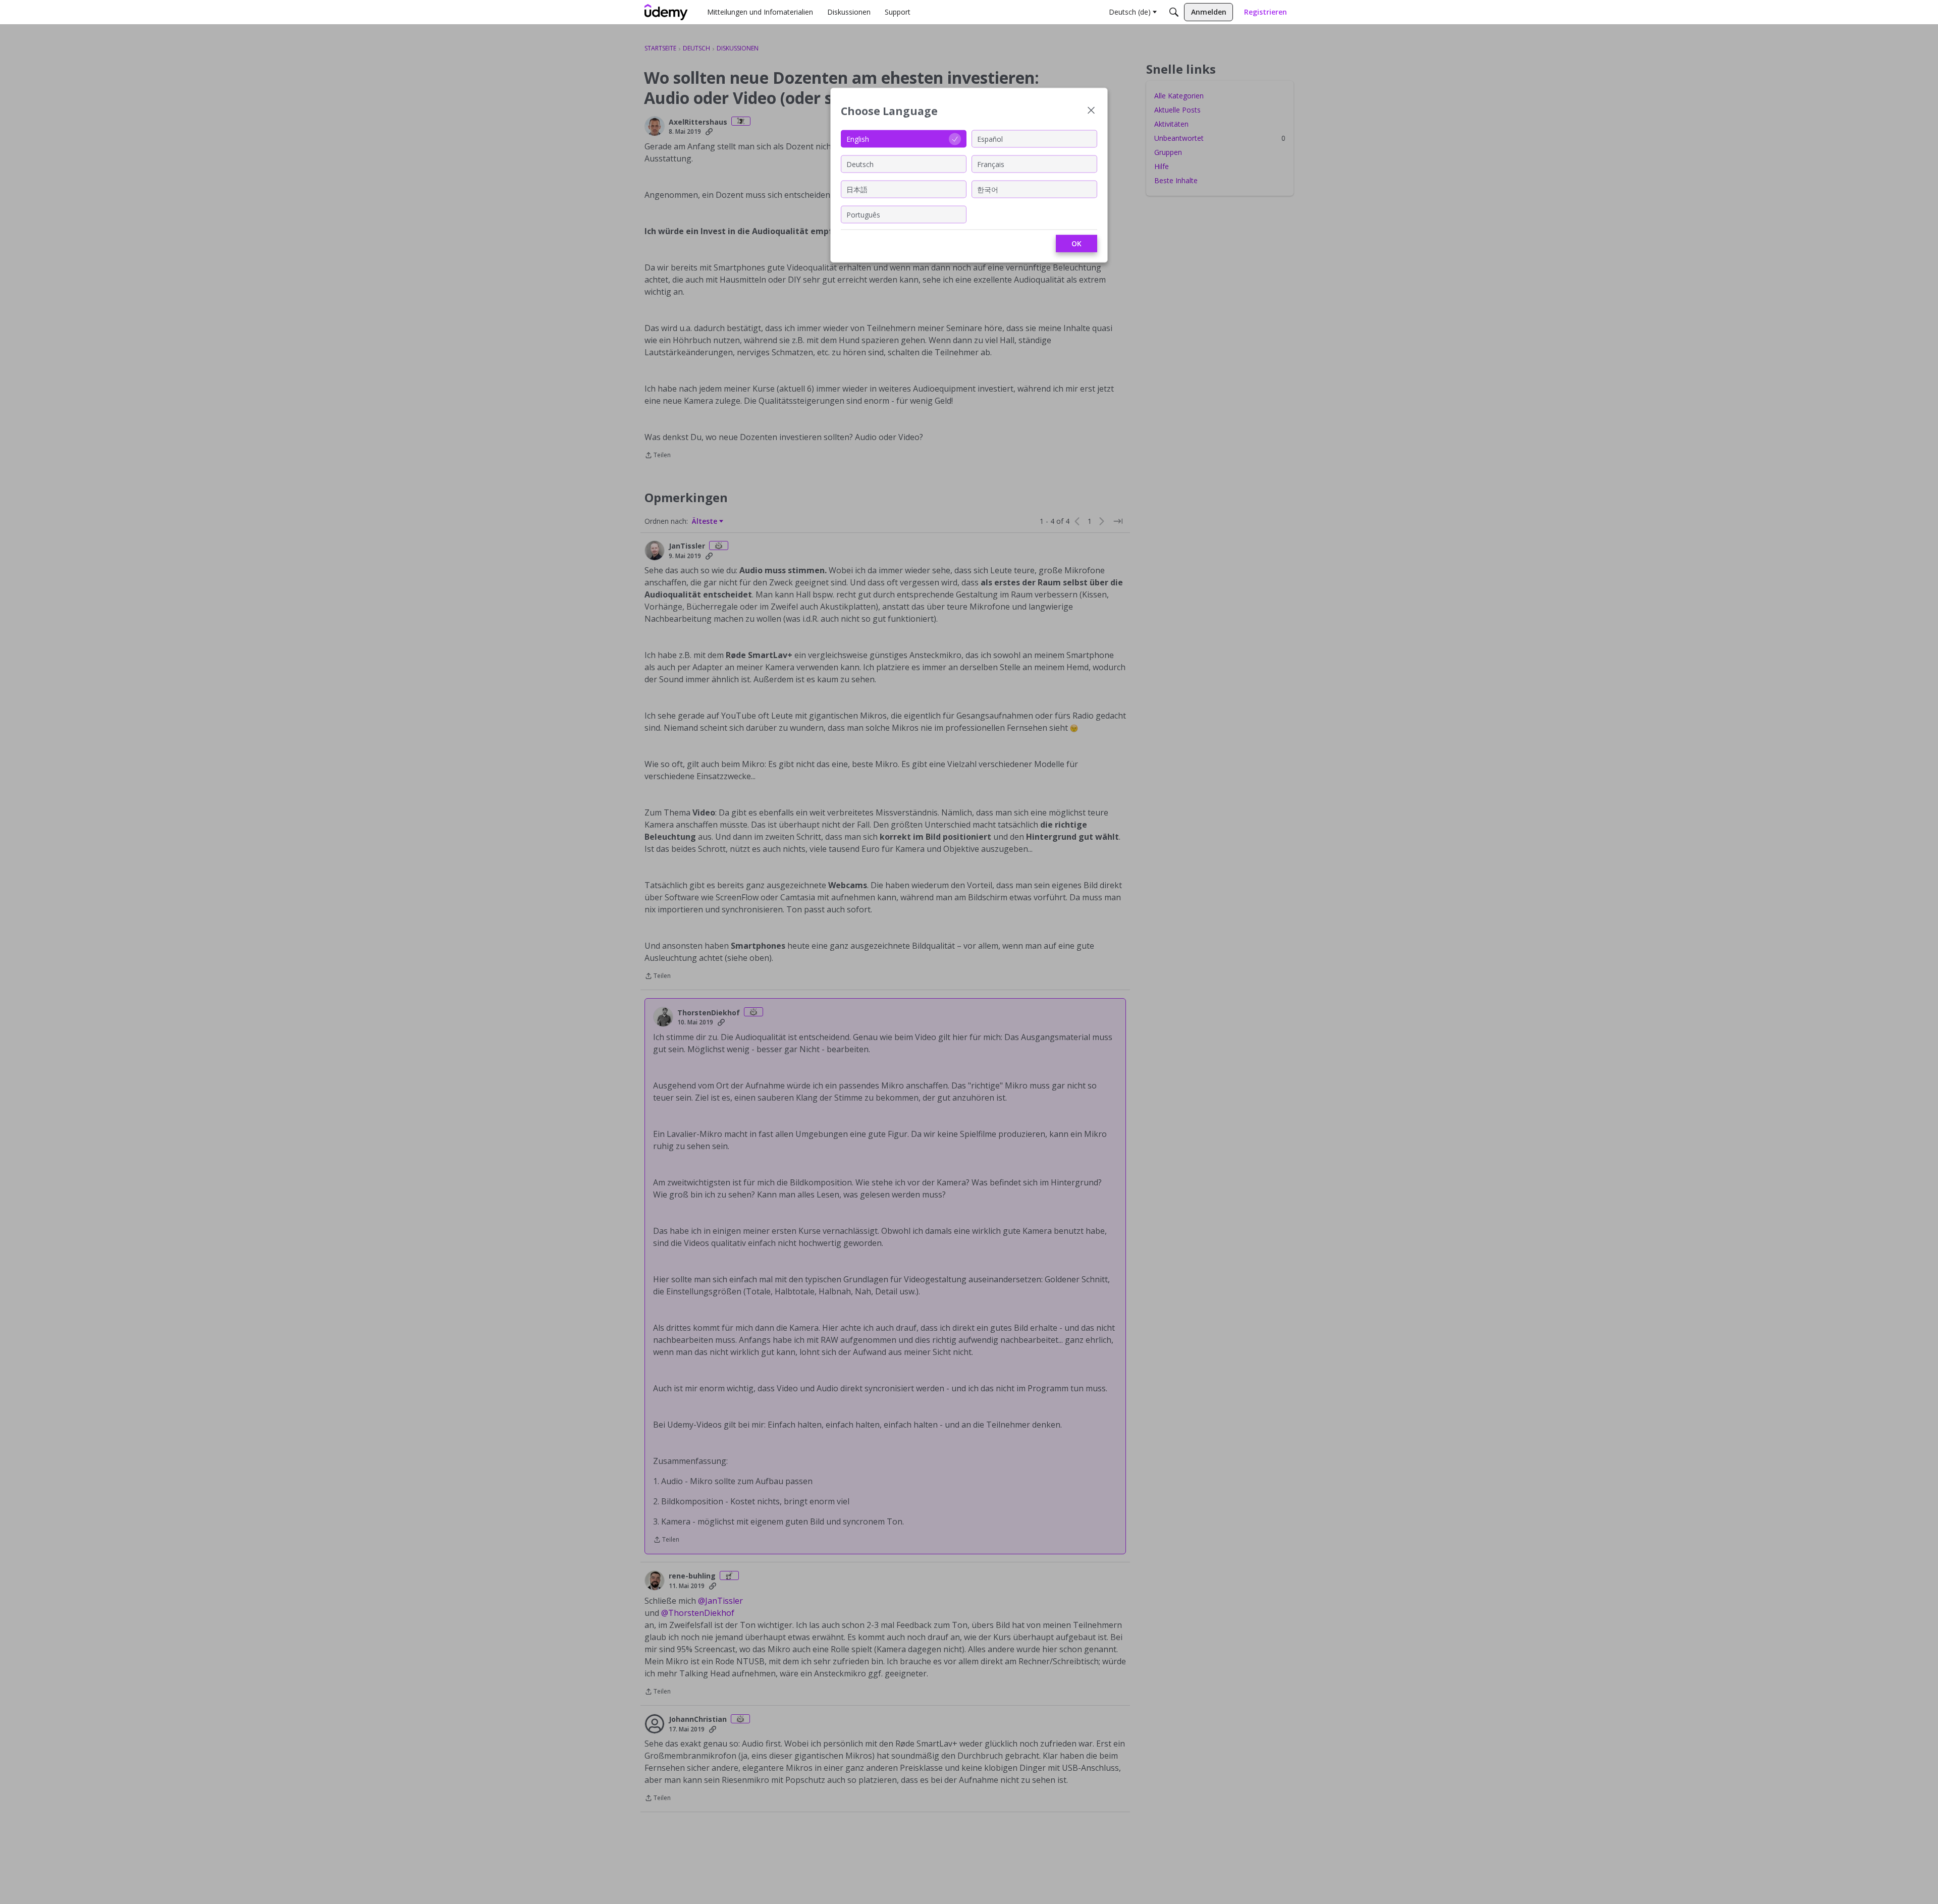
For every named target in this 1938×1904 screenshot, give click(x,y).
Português (863, 214)
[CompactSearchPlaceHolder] (1174, 12)
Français (991, 164)
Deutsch (860, 164)
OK (1076, 243)
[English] (666, 12)
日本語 (857, 189)
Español (990, 139)
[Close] (1091, 111)
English (858, 139)
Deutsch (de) (1130, 12)
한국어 (988, 189)
